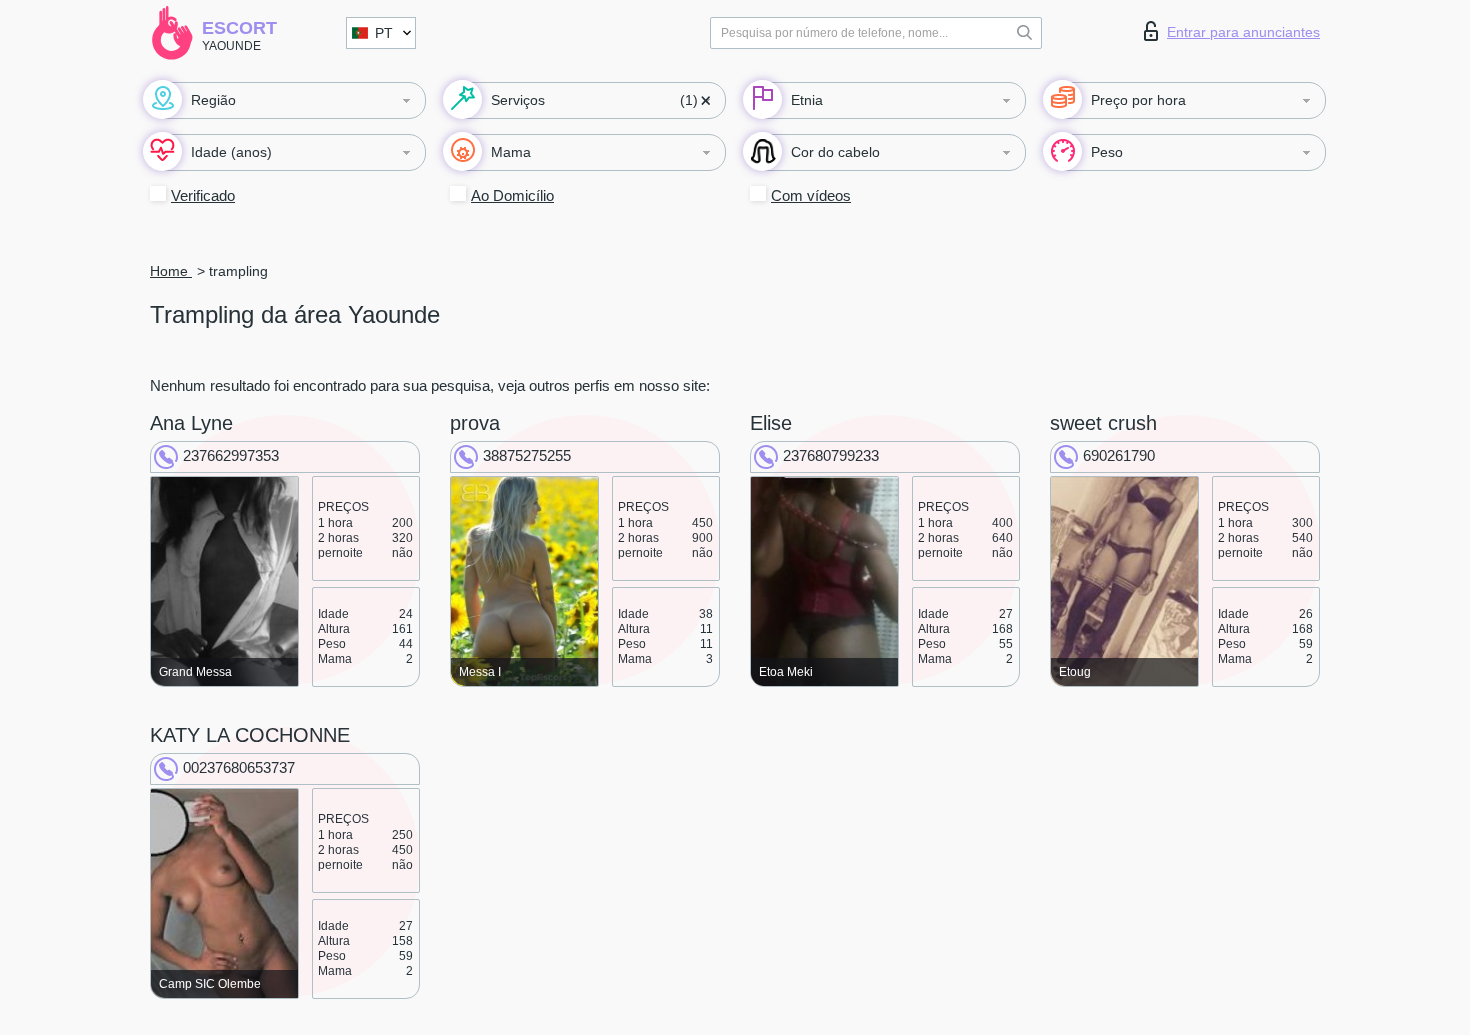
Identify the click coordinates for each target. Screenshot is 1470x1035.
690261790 (1119, 455)
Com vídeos (811, 195)
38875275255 (527, 455)
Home (171, 271)
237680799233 (831, 455)
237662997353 (231, 455)
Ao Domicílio (512, 195)
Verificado (203, 195)
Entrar (1243, 32)
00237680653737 (239, 767)
